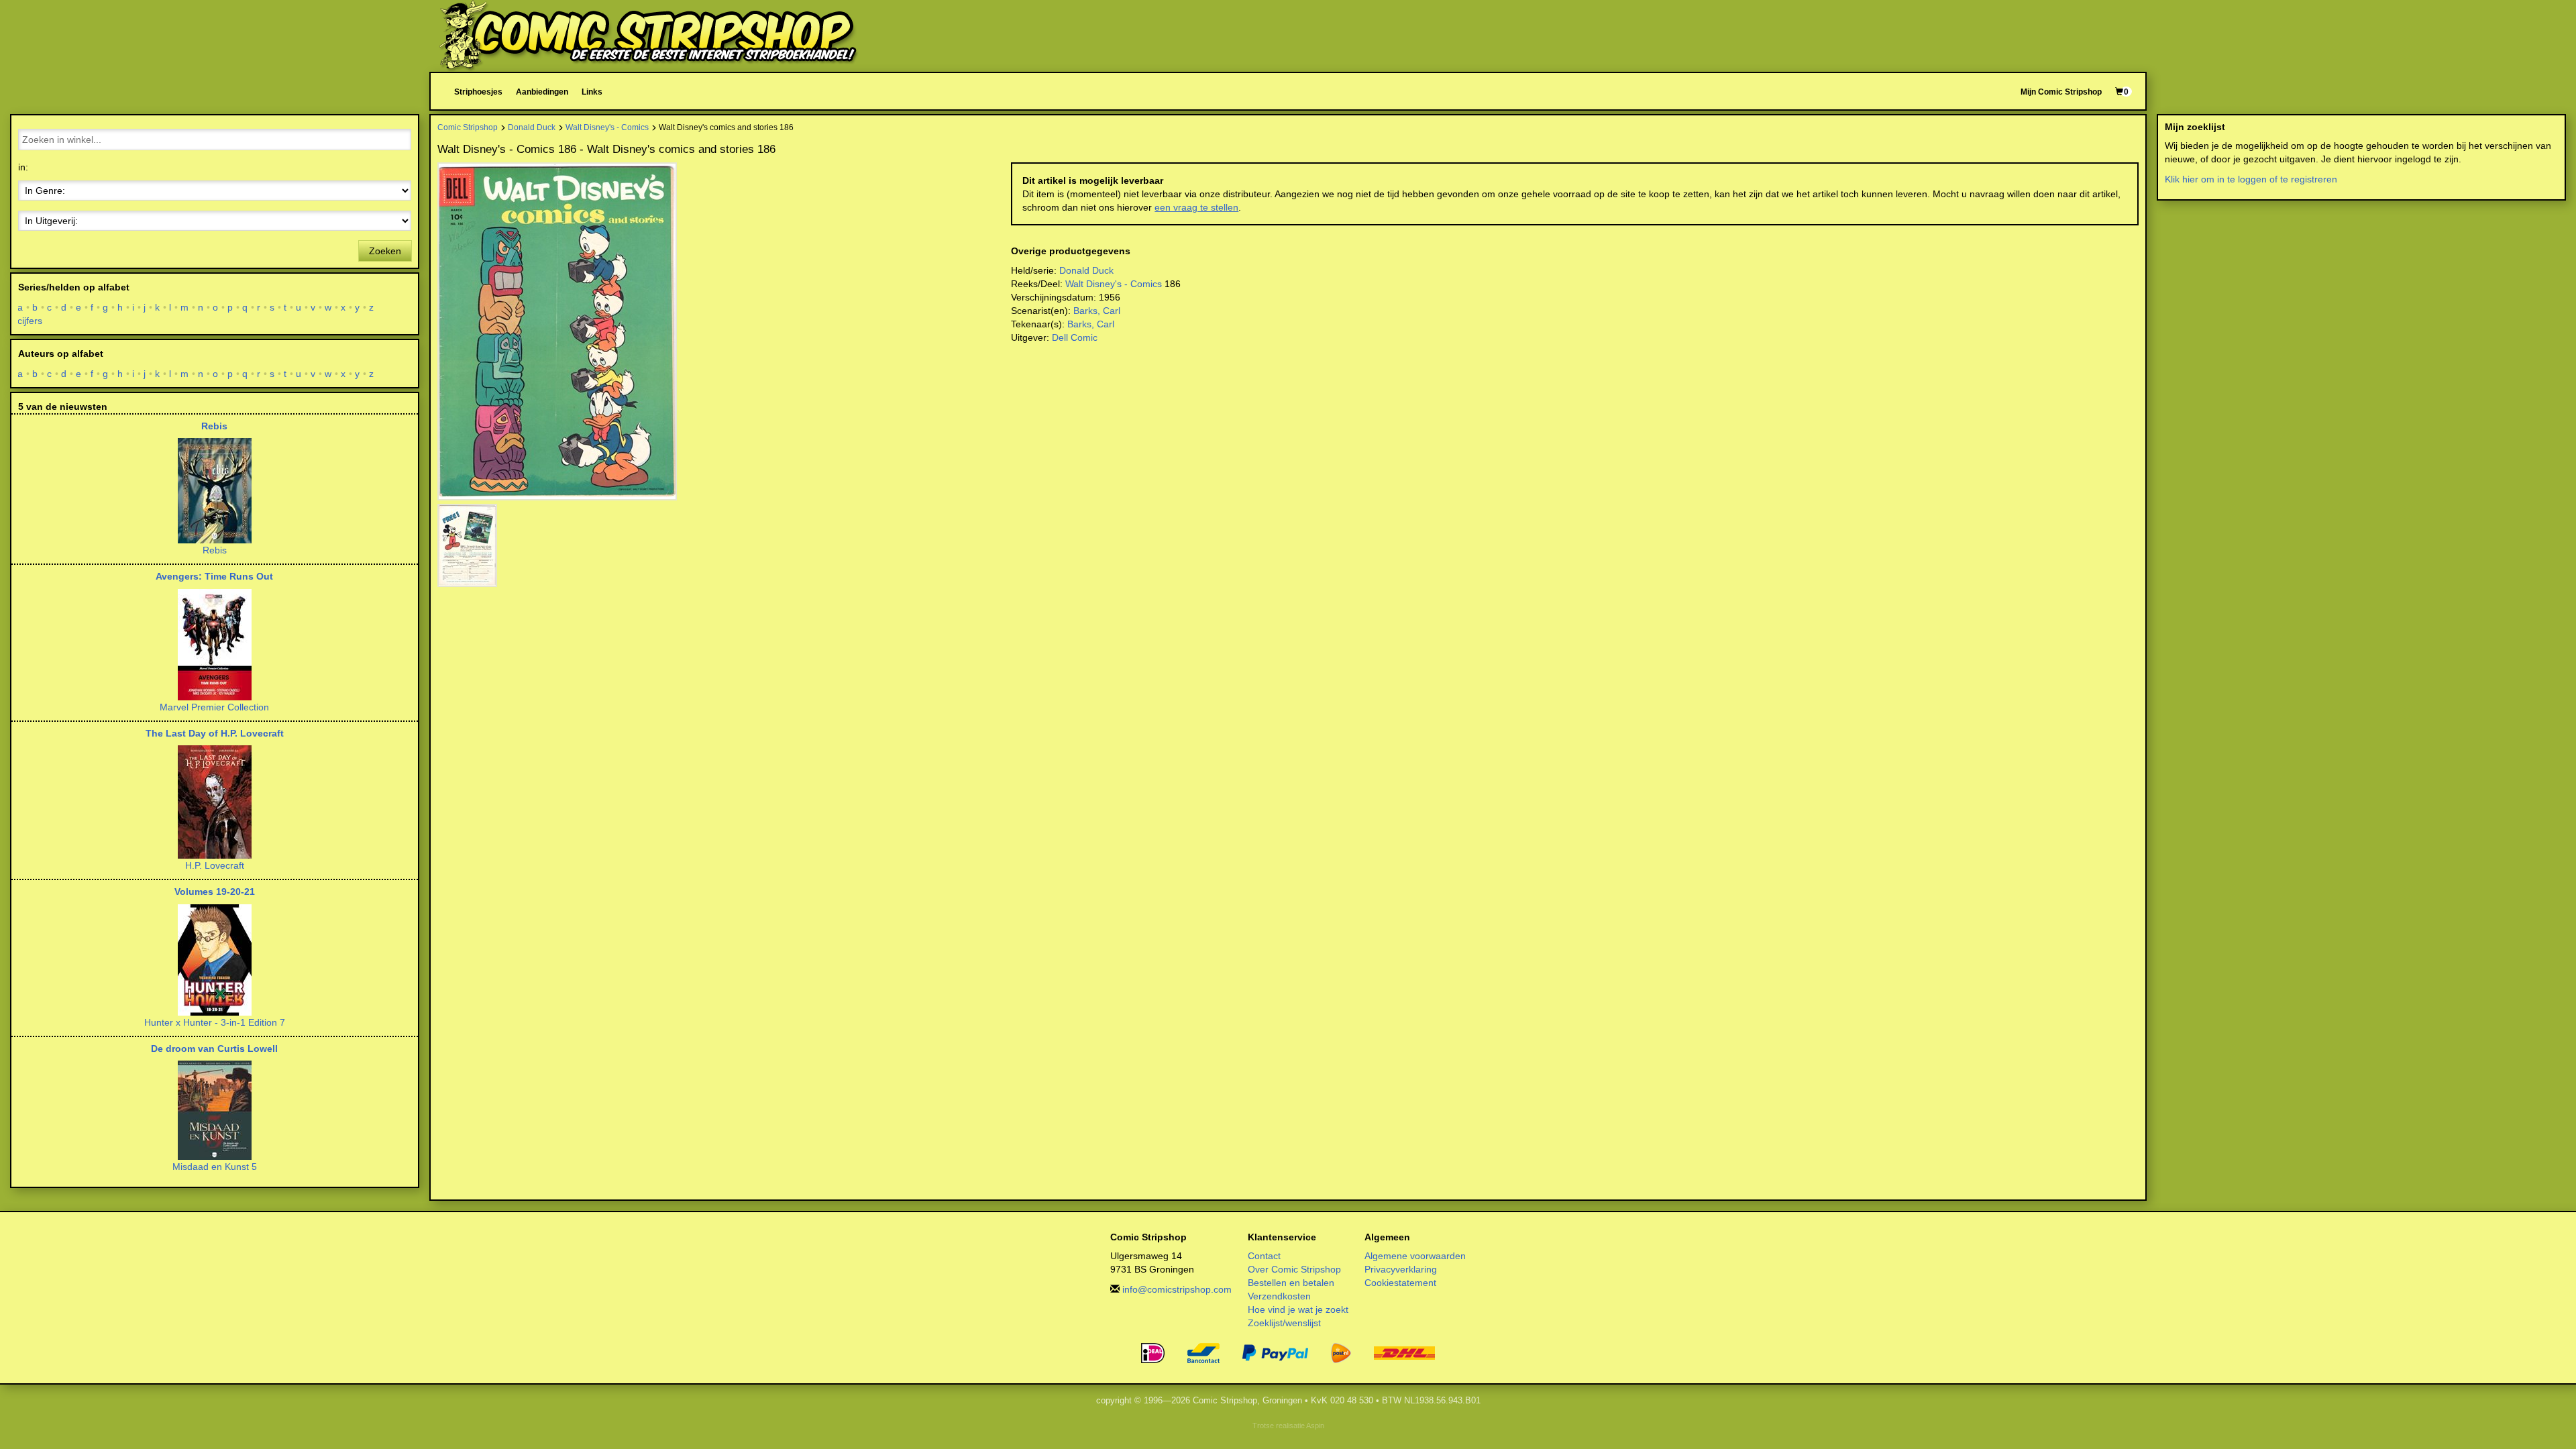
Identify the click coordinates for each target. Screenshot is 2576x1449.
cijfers (30, 321)
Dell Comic (1075, 337)
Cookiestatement (1400, 1283)
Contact (1264, 1256)
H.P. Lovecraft (215, 865)
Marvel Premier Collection (214, 707)
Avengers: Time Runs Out (214, 576)
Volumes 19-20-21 (215, 892)
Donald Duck (532, 127)
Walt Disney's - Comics (607, 127)
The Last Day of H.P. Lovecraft (215, 733)
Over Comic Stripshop (1294, 1269)
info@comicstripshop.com (1177, 1289)
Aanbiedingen (542, 92)
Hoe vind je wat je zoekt (1298, 1309)
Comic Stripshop (468, 127)
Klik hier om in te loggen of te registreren (2251, 179)
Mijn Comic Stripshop (2061, 92)
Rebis (214, 426)
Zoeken (385, 251)
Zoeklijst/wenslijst (1284, 1323)
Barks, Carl (1097, 311)
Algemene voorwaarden (1415, 1256)
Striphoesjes (478, 92)
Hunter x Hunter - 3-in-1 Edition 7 (215, 1022)
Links (592, 92)
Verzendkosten (1279, 1296)
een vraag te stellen (1196, 207)
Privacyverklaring (1401, 1269)
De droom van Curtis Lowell (214, 1049)
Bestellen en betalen (1291, 1283)
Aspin (1315, 1426)
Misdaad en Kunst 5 (215, 1167)
